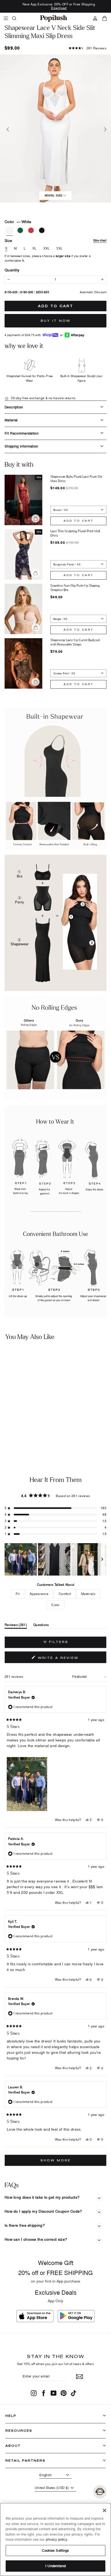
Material (11, 420)
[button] (88, 48)
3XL (59, 248)
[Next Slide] (102, 1559)
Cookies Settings (55, 2550)
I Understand (55, 2566)
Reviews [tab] (16, 1626)
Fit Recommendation (22, 433)
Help (11, 2416)
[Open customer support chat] (100, 2492)
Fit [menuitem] (18, 1594)
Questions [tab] (41, 1626)
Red (31, 230)
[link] (54, 18)
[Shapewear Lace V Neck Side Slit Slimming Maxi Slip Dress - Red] (18, 1435)
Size (55, 240)
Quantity (12, 270)
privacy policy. (57, 2539)
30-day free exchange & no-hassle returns (43, 398)
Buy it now (56, 321)
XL (34, 248)
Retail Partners (25, 2460)
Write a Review (69, 1659)
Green (20, 230)
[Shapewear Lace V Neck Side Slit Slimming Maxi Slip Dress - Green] (10, 1435)
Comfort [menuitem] (65, 1594)
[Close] (105, 2510)
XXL (47, 248)
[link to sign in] (95, 18)
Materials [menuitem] (88, 1594)
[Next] (104, 129)
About (13, 2446)
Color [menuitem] (55, 1605)
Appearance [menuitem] (39, 1594)
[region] (55, 1559)
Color (18, 222)
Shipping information (21, 446)
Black (42, 230)
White (9, 230)
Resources (19, 2430)
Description (14, 407)
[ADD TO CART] (47, 1421)
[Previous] (7, 129)
